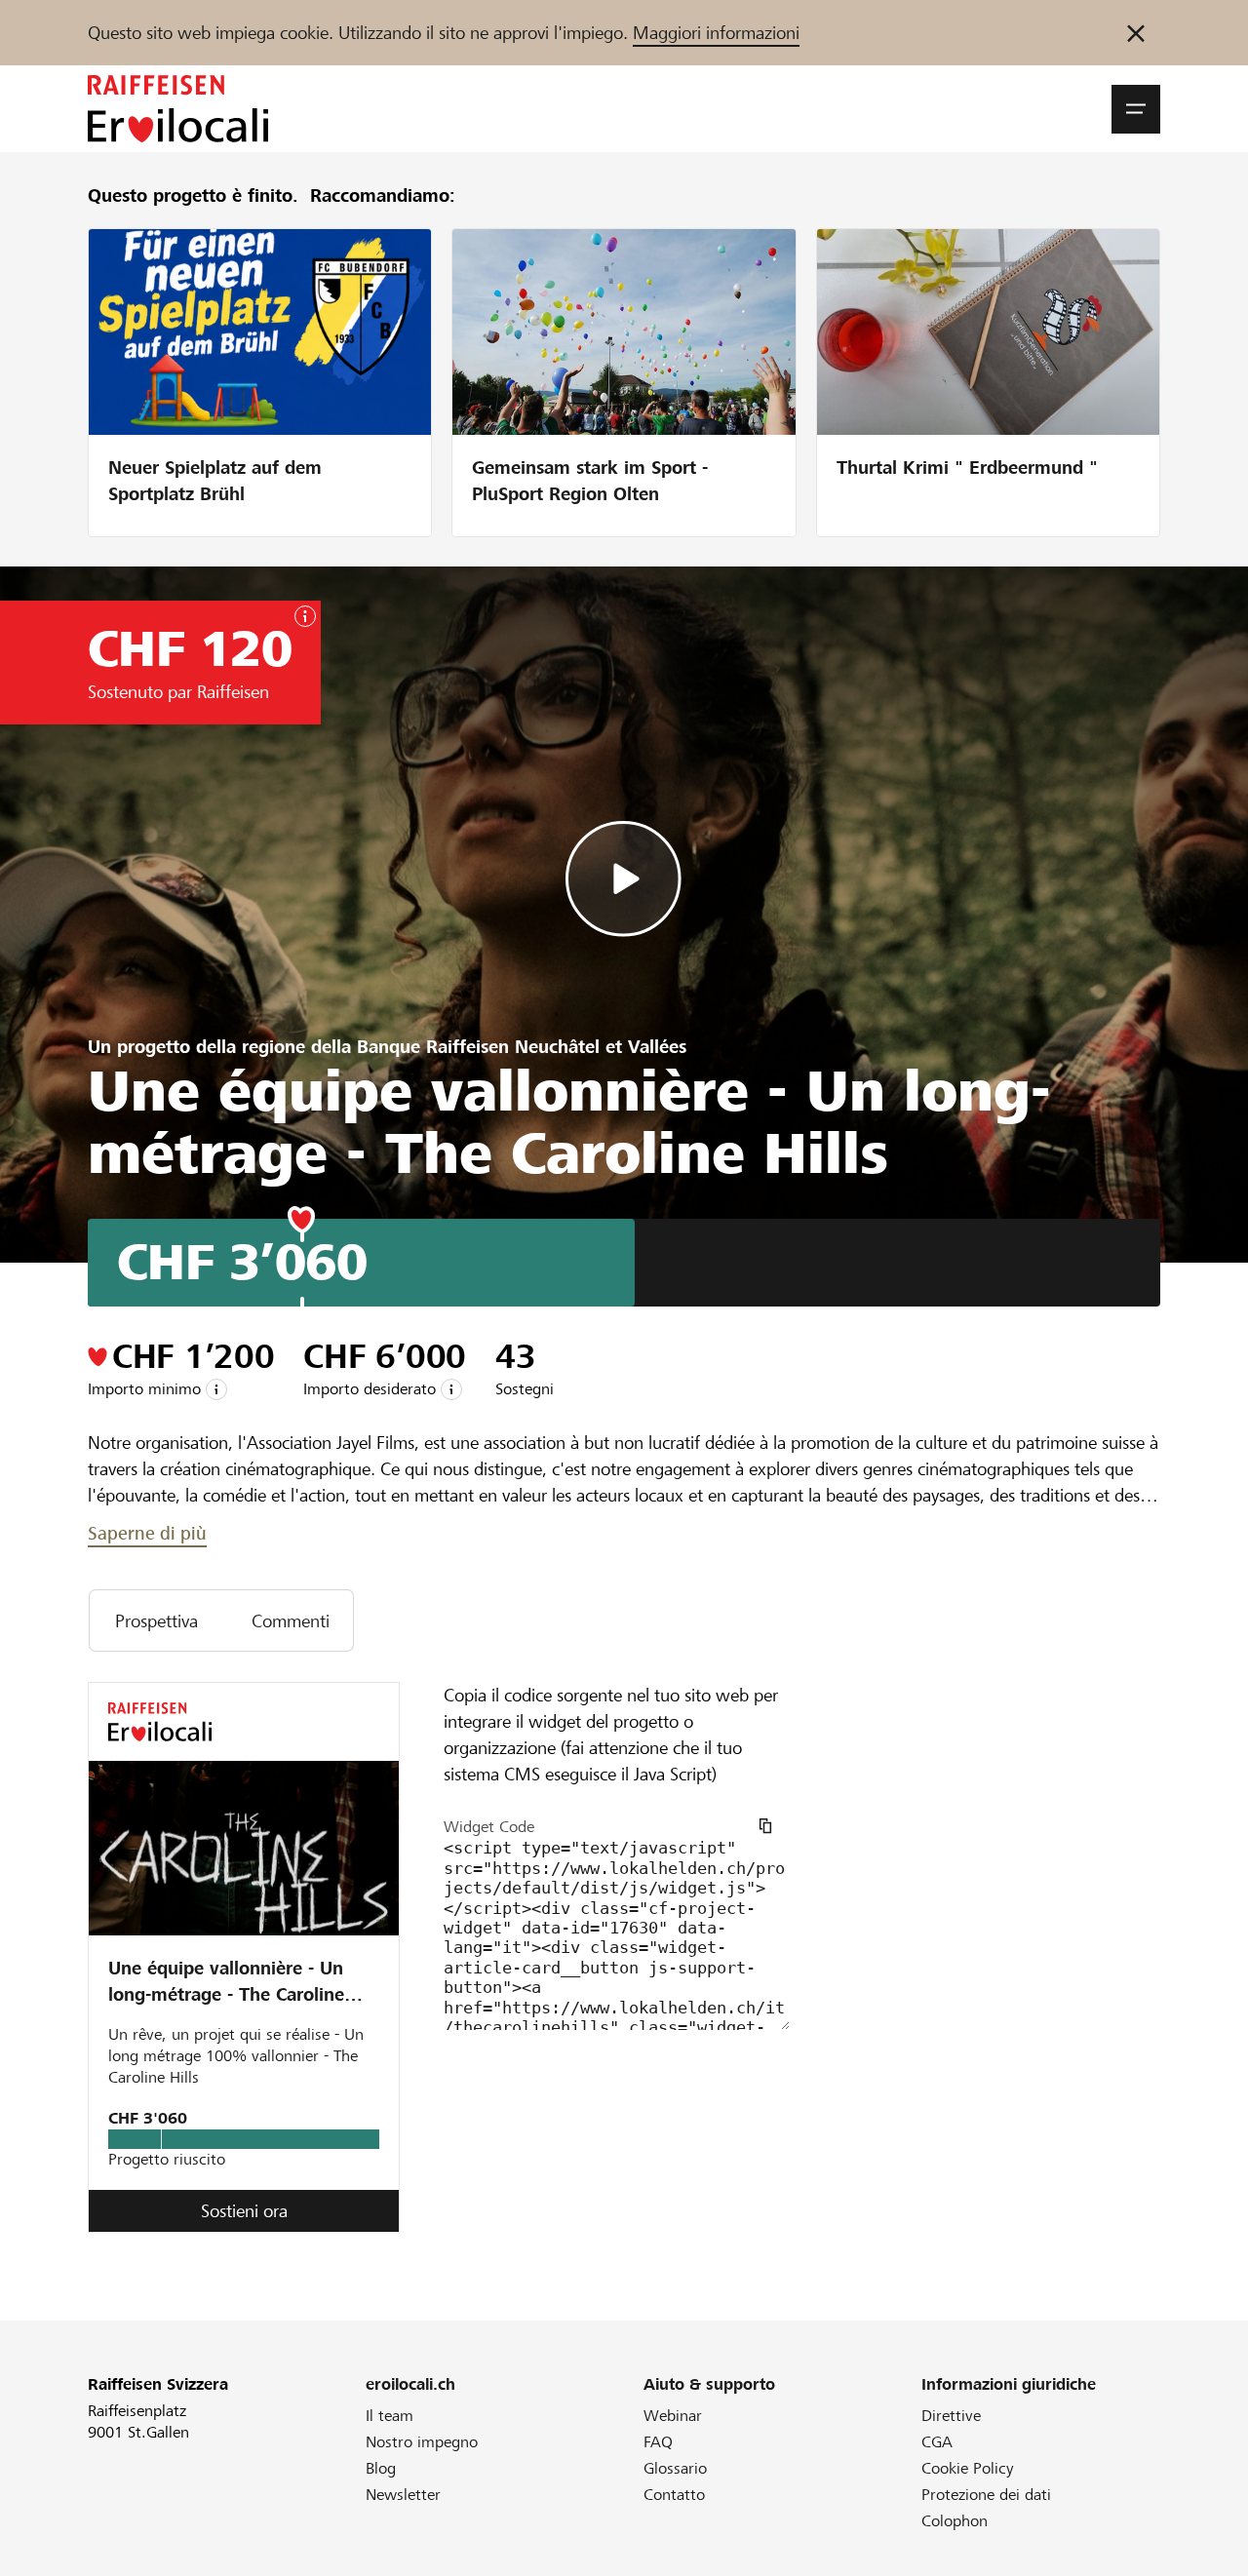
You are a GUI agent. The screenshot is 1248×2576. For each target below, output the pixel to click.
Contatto (674, 2495)
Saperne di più (147, 1533)
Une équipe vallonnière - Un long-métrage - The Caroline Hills (226, 1984)
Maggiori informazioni (716, 33)
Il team (390, 2416)
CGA (937, 2442)
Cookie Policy (968, 2468)
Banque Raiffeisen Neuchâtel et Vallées (522, 1047)
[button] (1136, 109)
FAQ (658, 2442)
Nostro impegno (422, 2442)
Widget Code (489, 1827)
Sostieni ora (244, 2211)
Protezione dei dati (986, 2495)
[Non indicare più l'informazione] (1136, 33)
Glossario (675, 2468)
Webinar (673, 2416)
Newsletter (403, 2495)
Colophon (955, 2521)
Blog (381, 2468)
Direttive (951, 2416)
